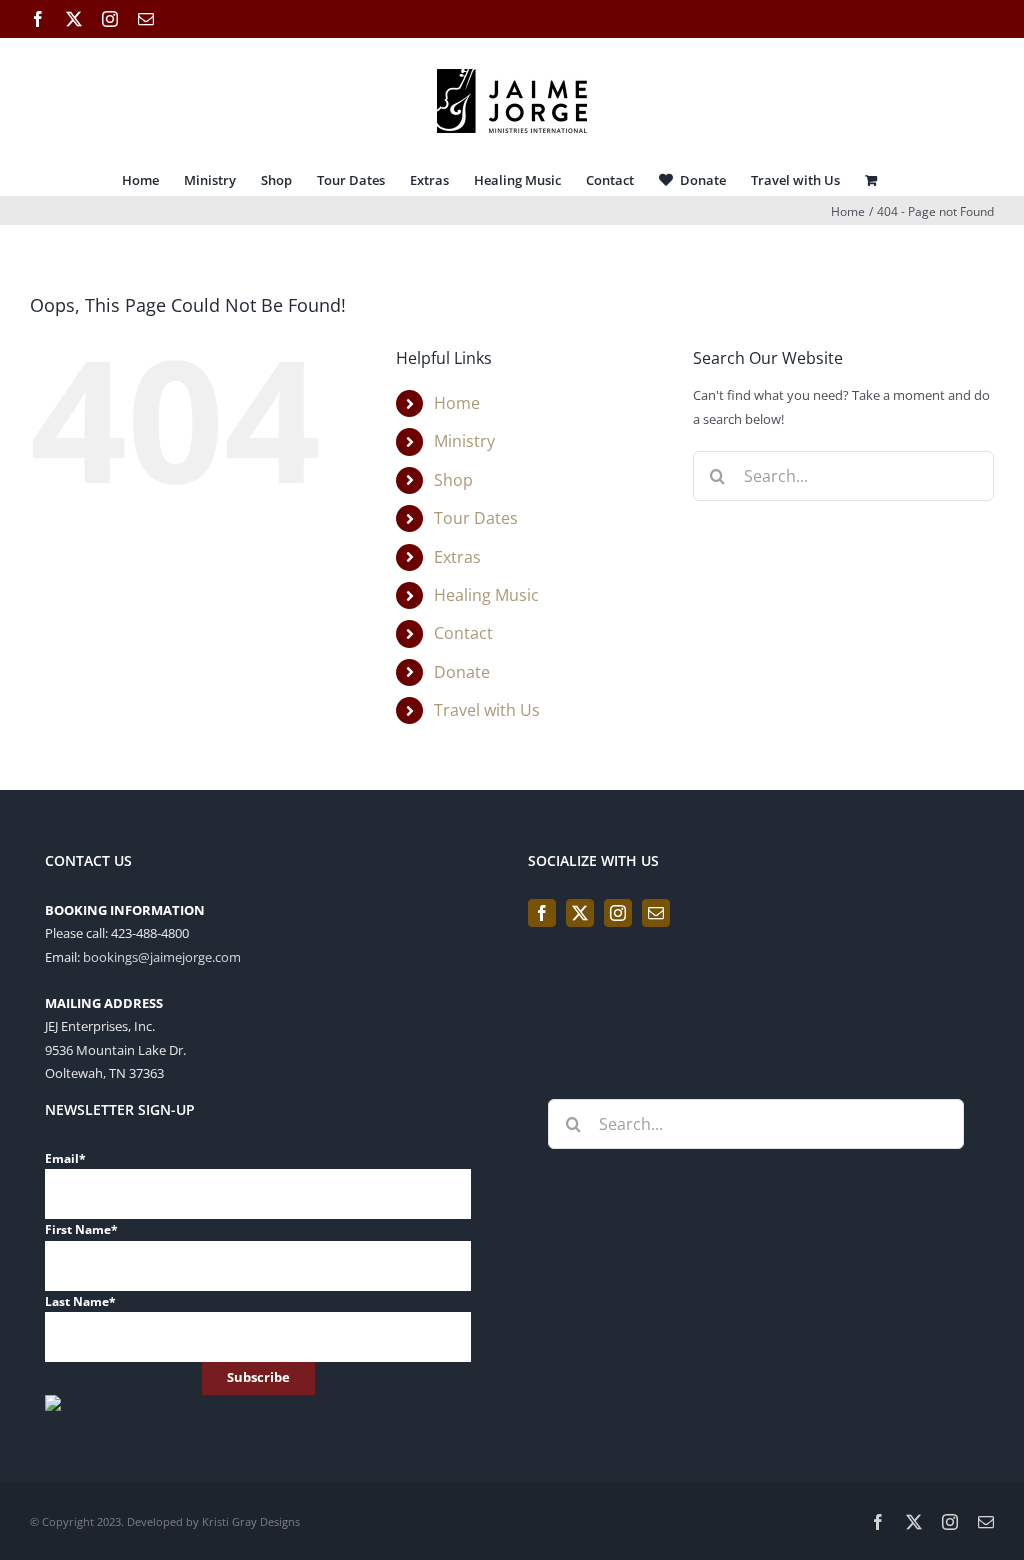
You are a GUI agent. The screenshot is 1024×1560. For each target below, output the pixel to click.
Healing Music (486, 595)
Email (65, 1158)
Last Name (80, 1301)
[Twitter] (580, 913)
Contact (463, 633)
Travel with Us (487, 710)
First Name (81, 1229)
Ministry (464, 441)
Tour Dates (476, 518)
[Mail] (656, 913)
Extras (457, 557)
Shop (453, 480)
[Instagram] (618, 913)
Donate (462, 672)
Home (457, 403)
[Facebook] (542, 913)
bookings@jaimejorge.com (162, 957)
